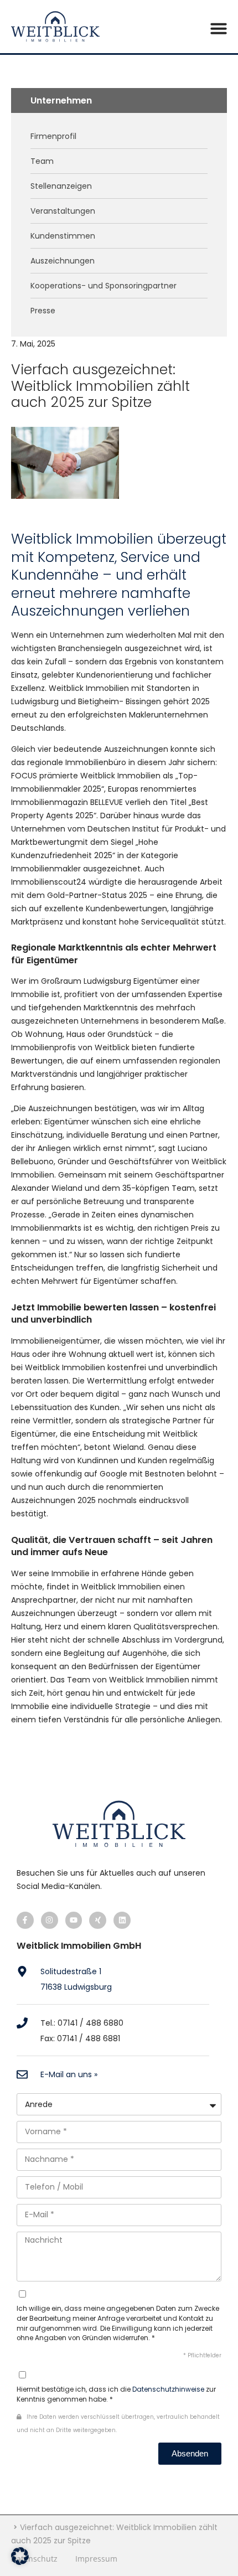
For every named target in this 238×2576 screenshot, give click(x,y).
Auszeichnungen (63, 261)
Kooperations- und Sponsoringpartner (104, 286)
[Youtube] (74, 1920)
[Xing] (98, 1920)
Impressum (96, 2559)
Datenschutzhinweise (168, 2389)
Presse (43, 311)
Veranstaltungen (63, 211)
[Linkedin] (122, 1920)
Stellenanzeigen (61, 186)
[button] (219, 28)
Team (42, 161)
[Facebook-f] (25, 1920)
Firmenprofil (53, 136)
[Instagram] (50, 1920)
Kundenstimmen (63, 236)
